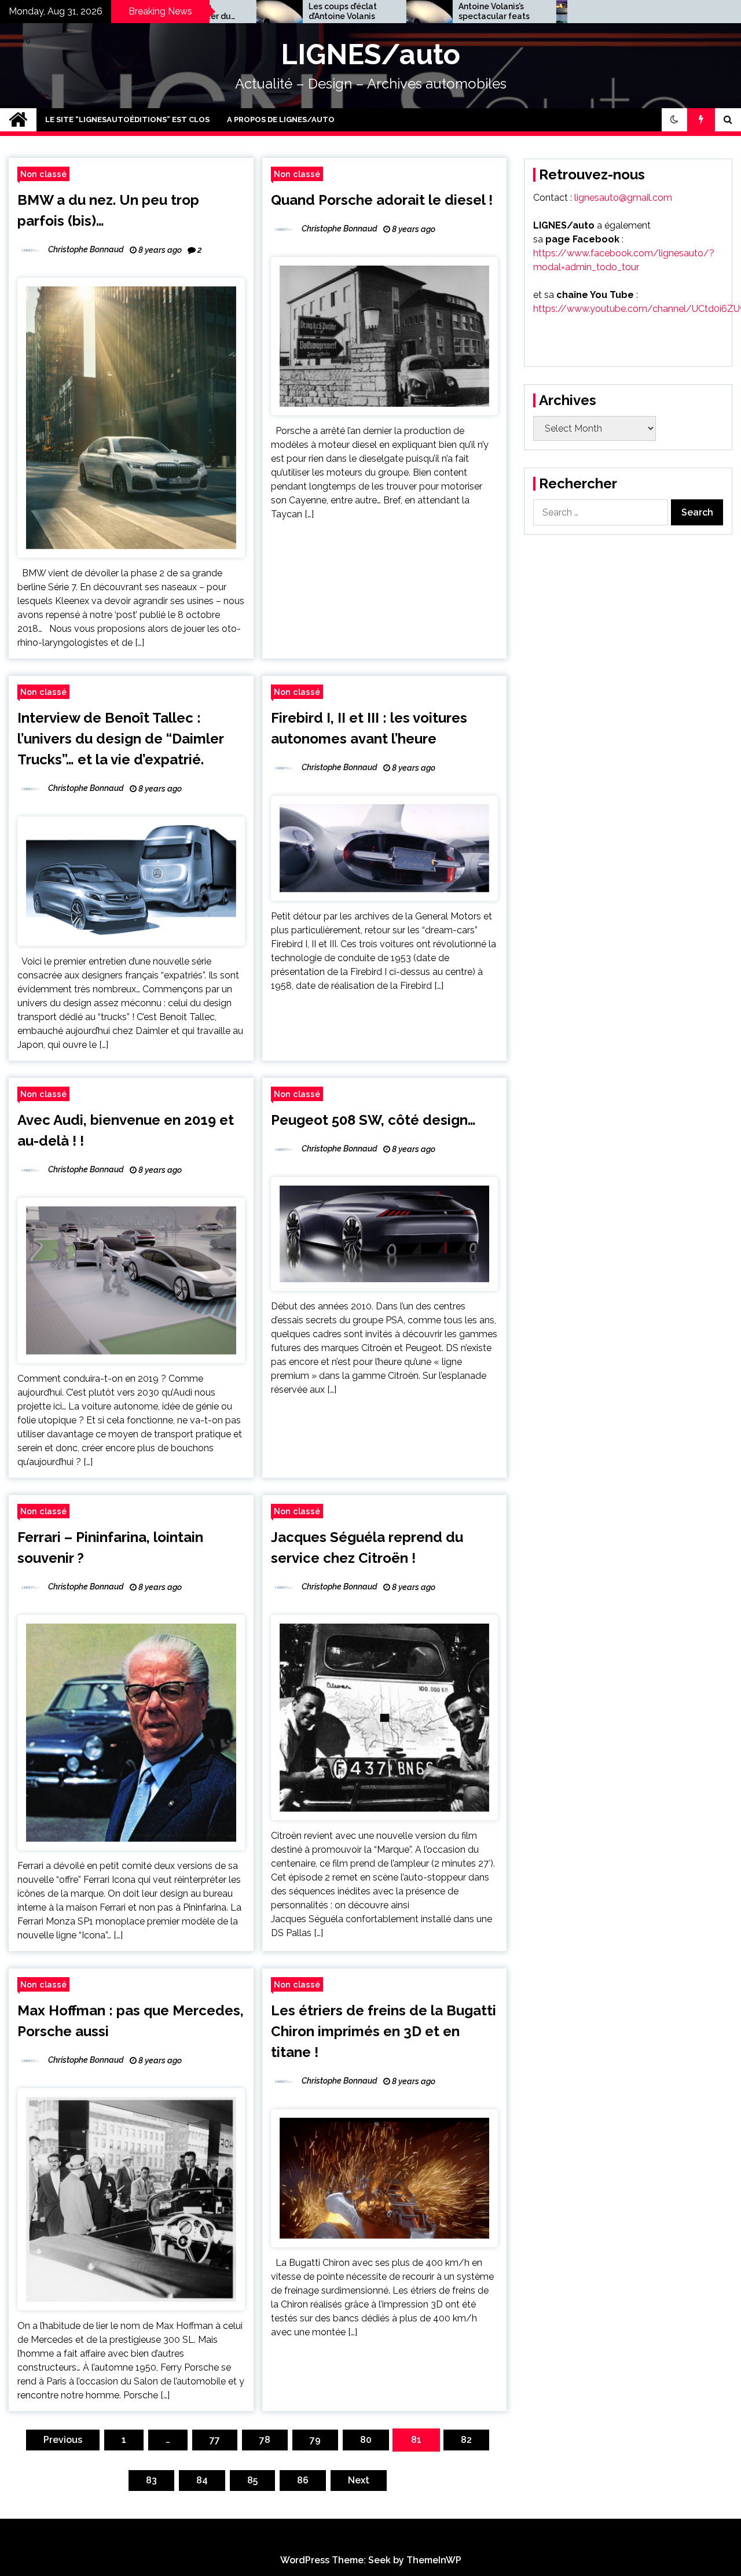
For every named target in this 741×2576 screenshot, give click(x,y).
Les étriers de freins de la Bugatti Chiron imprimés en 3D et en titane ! (384, 2031)
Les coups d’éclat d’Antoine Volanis (266, 11)
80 (366, 2440)
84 (202, 2480)
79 (315, 2440)
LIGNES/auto (370, 54)
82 (466, 2440)
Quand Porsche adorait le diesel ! (382, 200)
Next (359, 2480)
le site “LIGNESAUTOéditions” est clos (127, 119)
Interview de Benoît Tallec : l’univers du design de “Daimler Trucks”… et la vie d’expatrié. (120, 739)
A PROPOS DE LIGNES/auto (281, 119)
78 (265, 2440)
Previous (63, 2440)
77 (215, 2440)
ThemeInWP (434, 2560)
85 (252, 2480)
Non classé (43, 174)
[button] (674, 120)
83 (151, 2480)
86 (303, 2480)
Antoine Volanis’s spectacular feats (417, 11)
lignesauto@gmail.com (623, 198)
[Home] (18, 120)
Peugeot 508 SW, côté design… (373, 1120)
